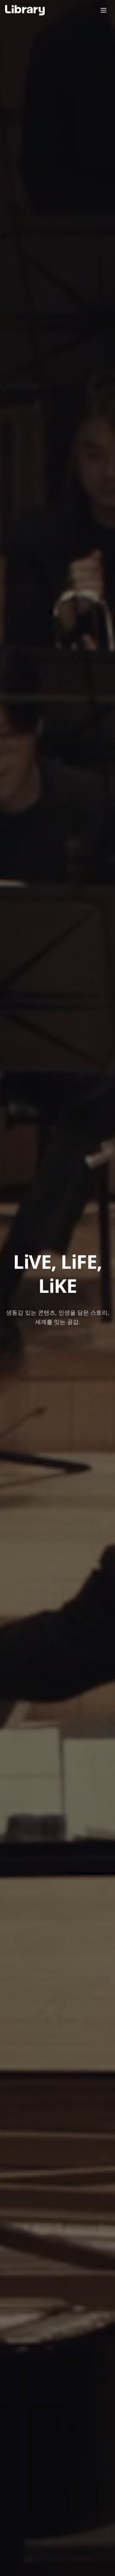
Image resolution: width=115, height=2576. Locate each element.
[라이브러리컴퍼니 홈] (25, 10)
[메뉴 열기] (103, 10)
